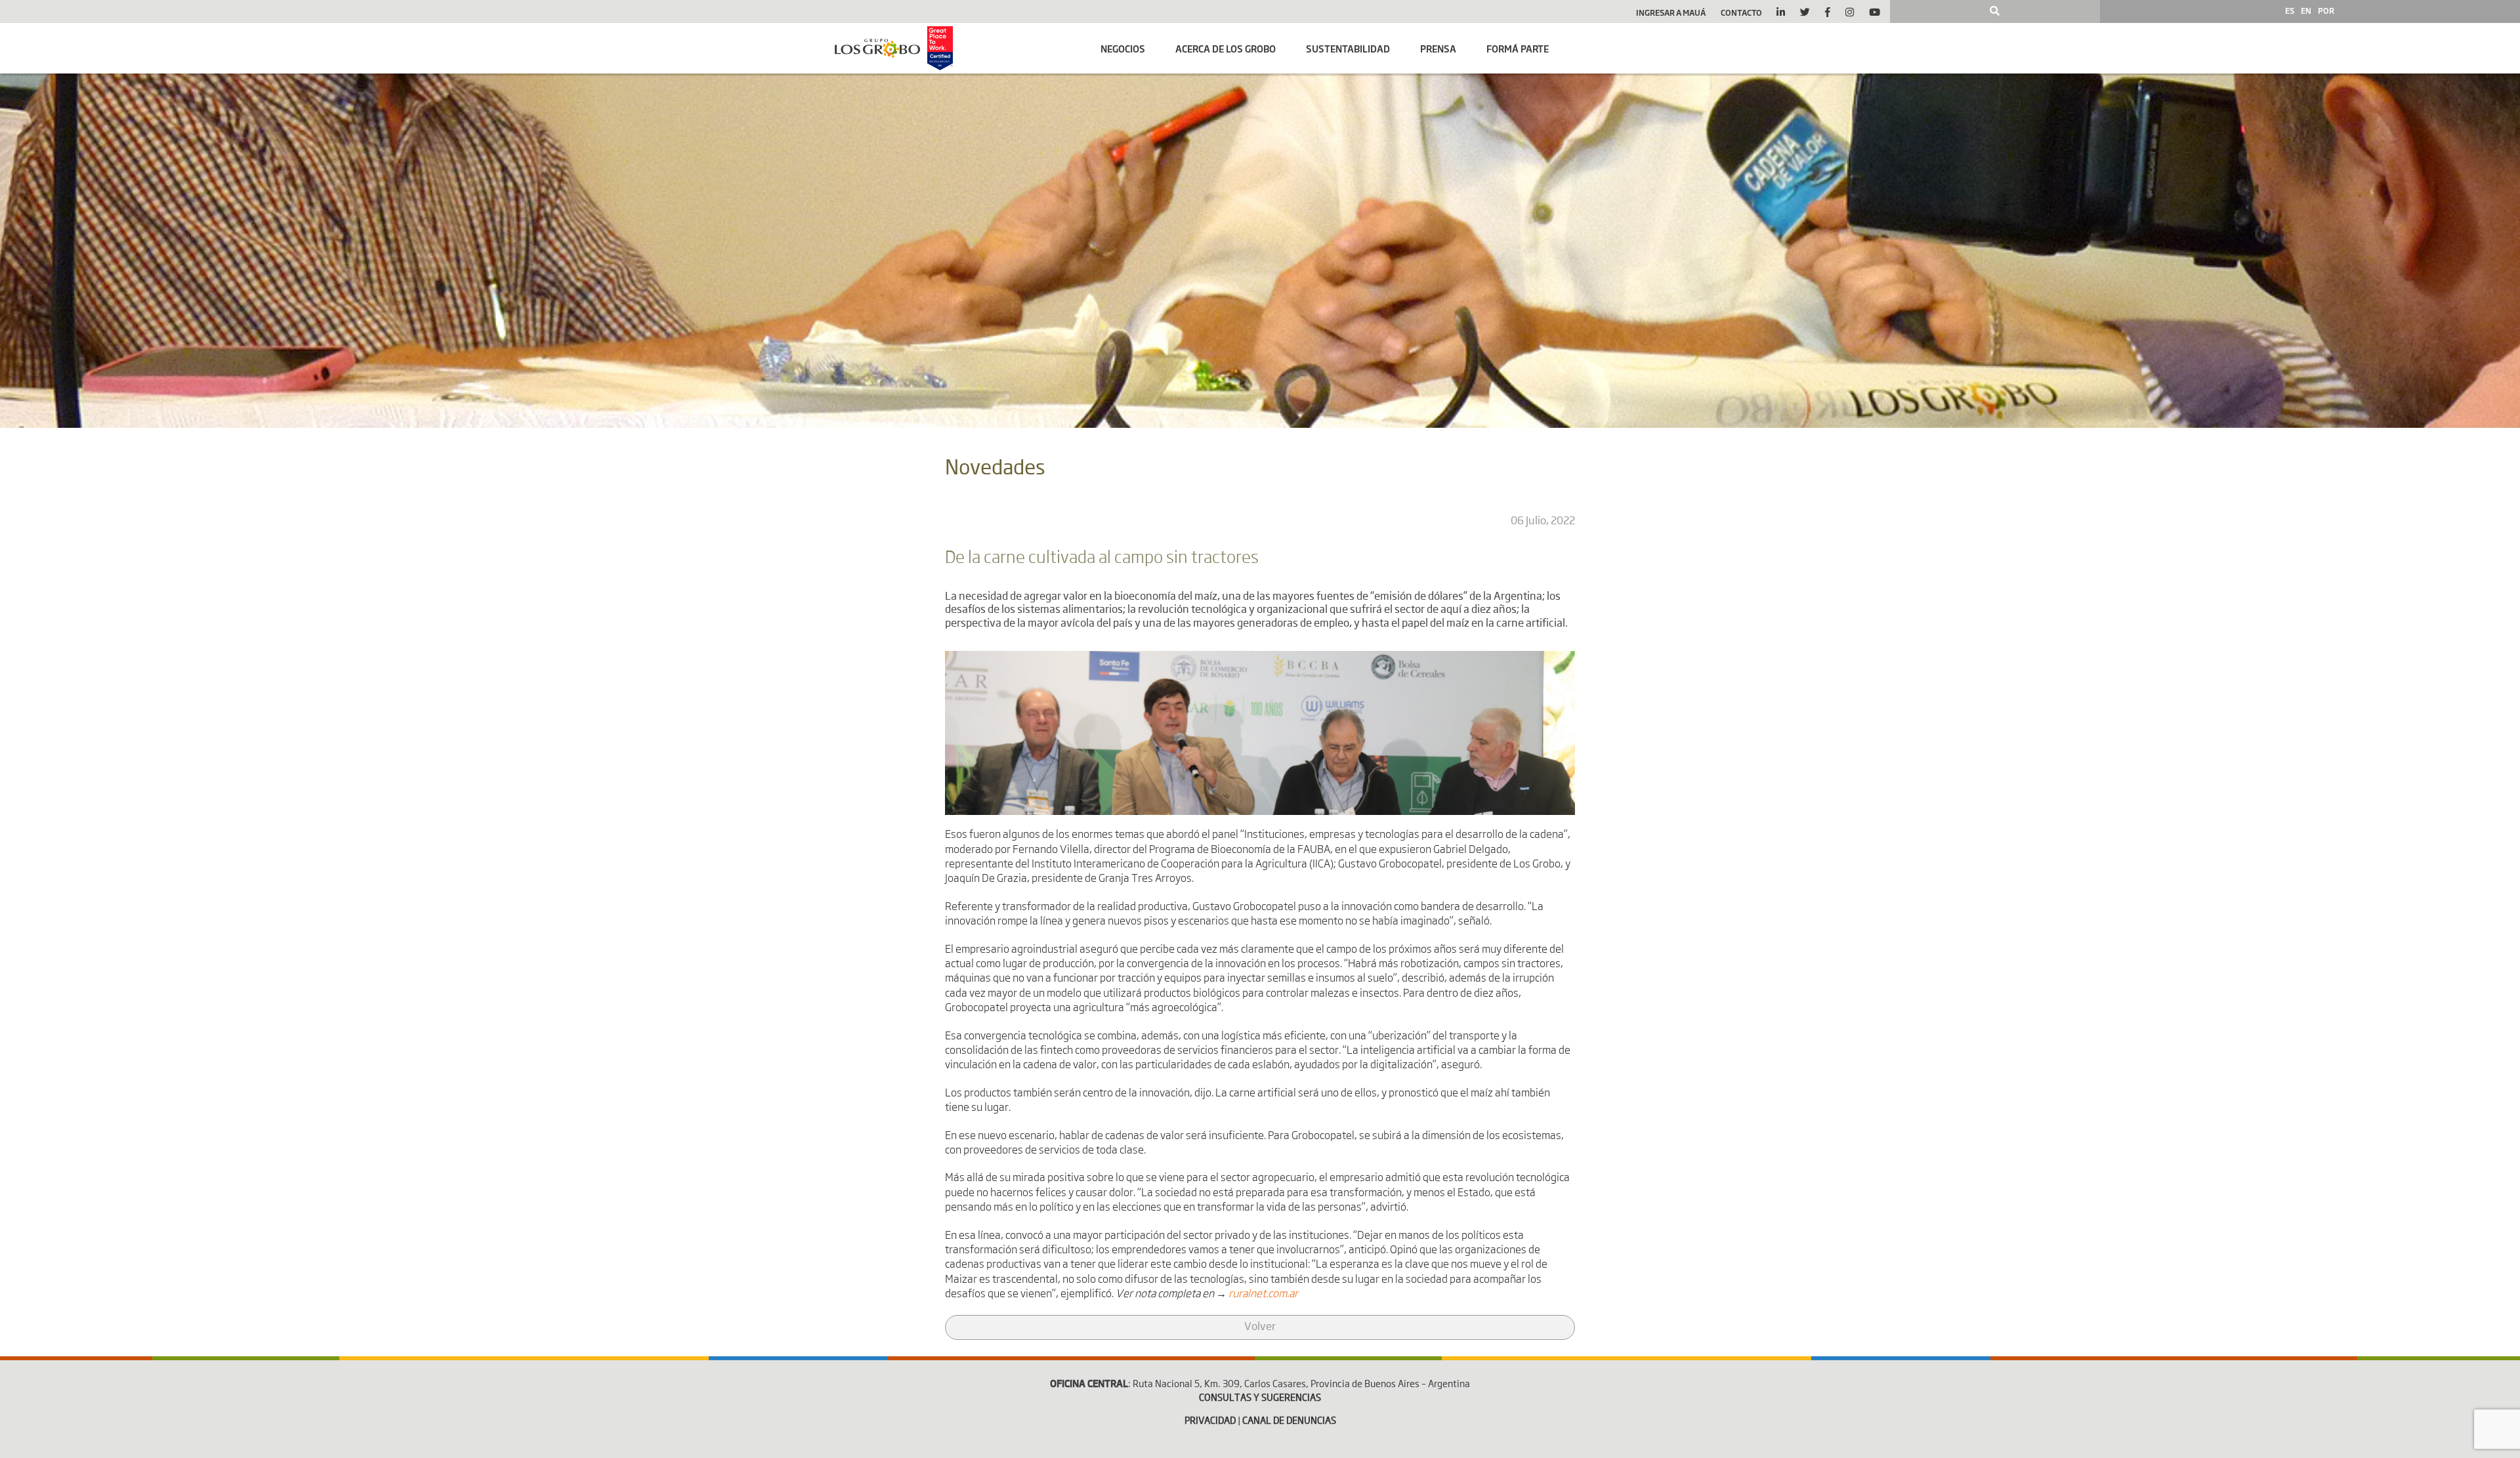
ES (2290, 10)
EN (2306, 10)
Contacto (1741, 12)
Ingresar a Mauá (1671, 12)
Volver (1260, 1327)
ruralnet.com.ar (1263, 1295)
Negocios (1123, 48)
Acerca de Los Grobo (1226, 48)
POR (2326, 10)
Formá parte (1518, 48)
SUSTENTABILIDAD (1348, 48)
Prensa (1438, 48)
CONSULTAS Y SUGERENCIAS (1260, 1398)
